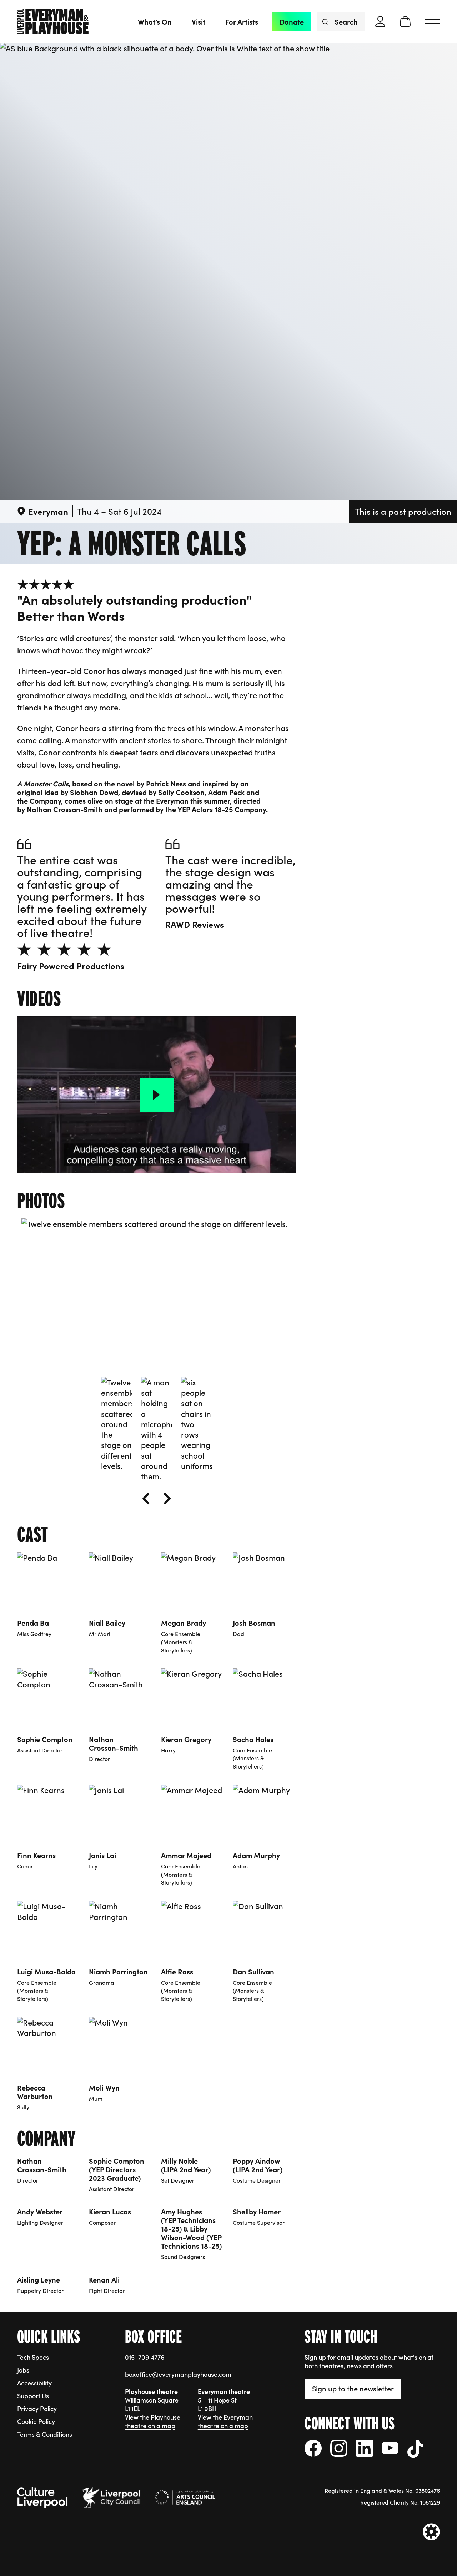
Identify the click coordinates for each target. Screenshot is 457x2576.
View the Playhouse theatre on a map (153, 2421)
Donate (292, 21)
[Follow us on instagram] (339, 2448)
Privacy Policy (37, 2408)
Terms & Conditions (45, 2434)
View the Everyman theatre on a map (225, 2421)
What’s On (155, 21)
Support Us (33, 2396)
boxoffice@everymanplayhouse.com (178, 2374)
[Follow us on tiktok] (415, 2449)
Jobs (23, 2370)
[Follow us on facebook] (313, 2448)
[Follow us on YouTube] (390, 2448)
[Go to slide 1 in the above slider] (117, 1424)
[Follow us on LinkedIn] (365, 2448)
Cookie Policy (36, 2421)
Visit (199, 21)
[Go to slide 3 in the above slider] (197, 1424)
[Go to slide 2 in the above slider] (157, 1429)
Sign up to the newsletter (353, 2388)
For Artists (242, 21)
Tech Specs (33, 2357)
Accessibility (34, 2383)
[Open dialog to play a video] (157, 1095)
